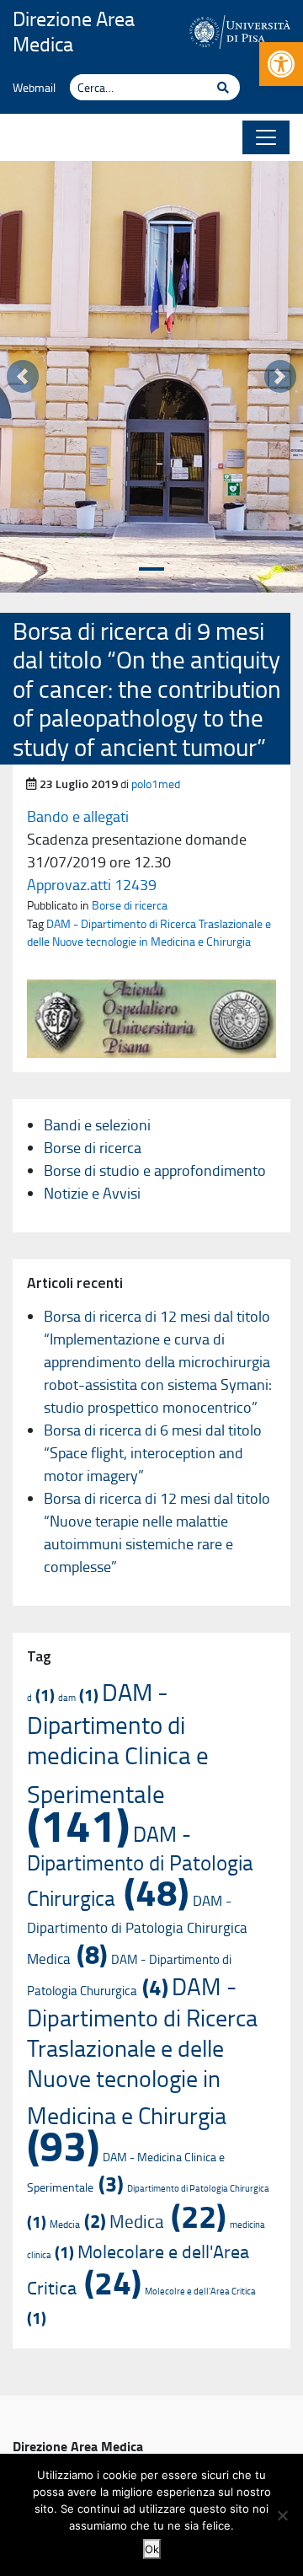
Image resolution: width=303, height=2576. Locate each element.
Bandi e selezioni (97, 1124)
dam (78, 1697)
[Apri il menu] (266, 137)
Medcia (78, 2224)
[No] (282, 2515)
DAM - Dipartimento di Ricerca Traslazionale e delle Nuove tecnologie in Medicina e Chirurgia (149, 932)
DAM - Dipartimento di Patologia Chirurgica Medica (137, 1929)
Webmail (34, 87)
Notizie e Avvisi (92, 1193)
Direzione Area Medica (74, 31)
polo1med (156, 783)
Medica (168, 2221)
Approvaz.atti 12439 (92, 884)
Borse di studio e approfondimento (155, 1170)
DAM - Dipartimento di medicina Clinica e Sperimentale (118, 1762)
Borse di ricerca (130, 904)
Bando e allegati (78, 816)
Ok (152, 2549)
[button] (281, 64)
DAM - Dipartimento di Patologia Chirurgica (140, 1866)
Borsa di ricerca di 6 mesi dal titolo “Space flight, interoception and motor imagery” (153, 1452)
